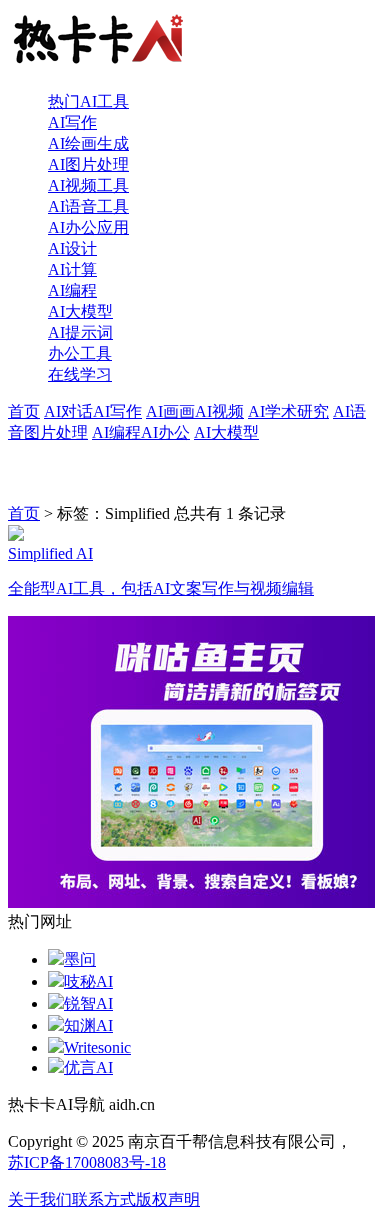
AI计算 (72, 269)
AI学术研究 (288, 411)
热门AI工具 (88, 101)
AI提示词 (80, 332)
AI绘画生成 (88, 143)
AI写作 (72, 122)
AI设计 (72, 248)
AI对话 (68, 411)
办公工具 (80, 353)
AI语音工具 (88, 206)
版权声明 (168, 1199)
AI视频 (219, 411)
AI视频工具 (88, 185)
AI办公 (165, 432)
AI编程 (72, 290)
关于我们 (40, 1199)
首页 (24, 411)
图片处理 (56, 432)
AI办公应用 (88, 227)
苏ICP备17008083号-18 (87, 1162)
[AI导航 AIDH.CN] (98, 66)
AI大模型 (80, 311)
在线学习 (80, 374)
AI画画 (170, 411)
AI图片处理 (88, 164)
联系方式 (104, 1199)
